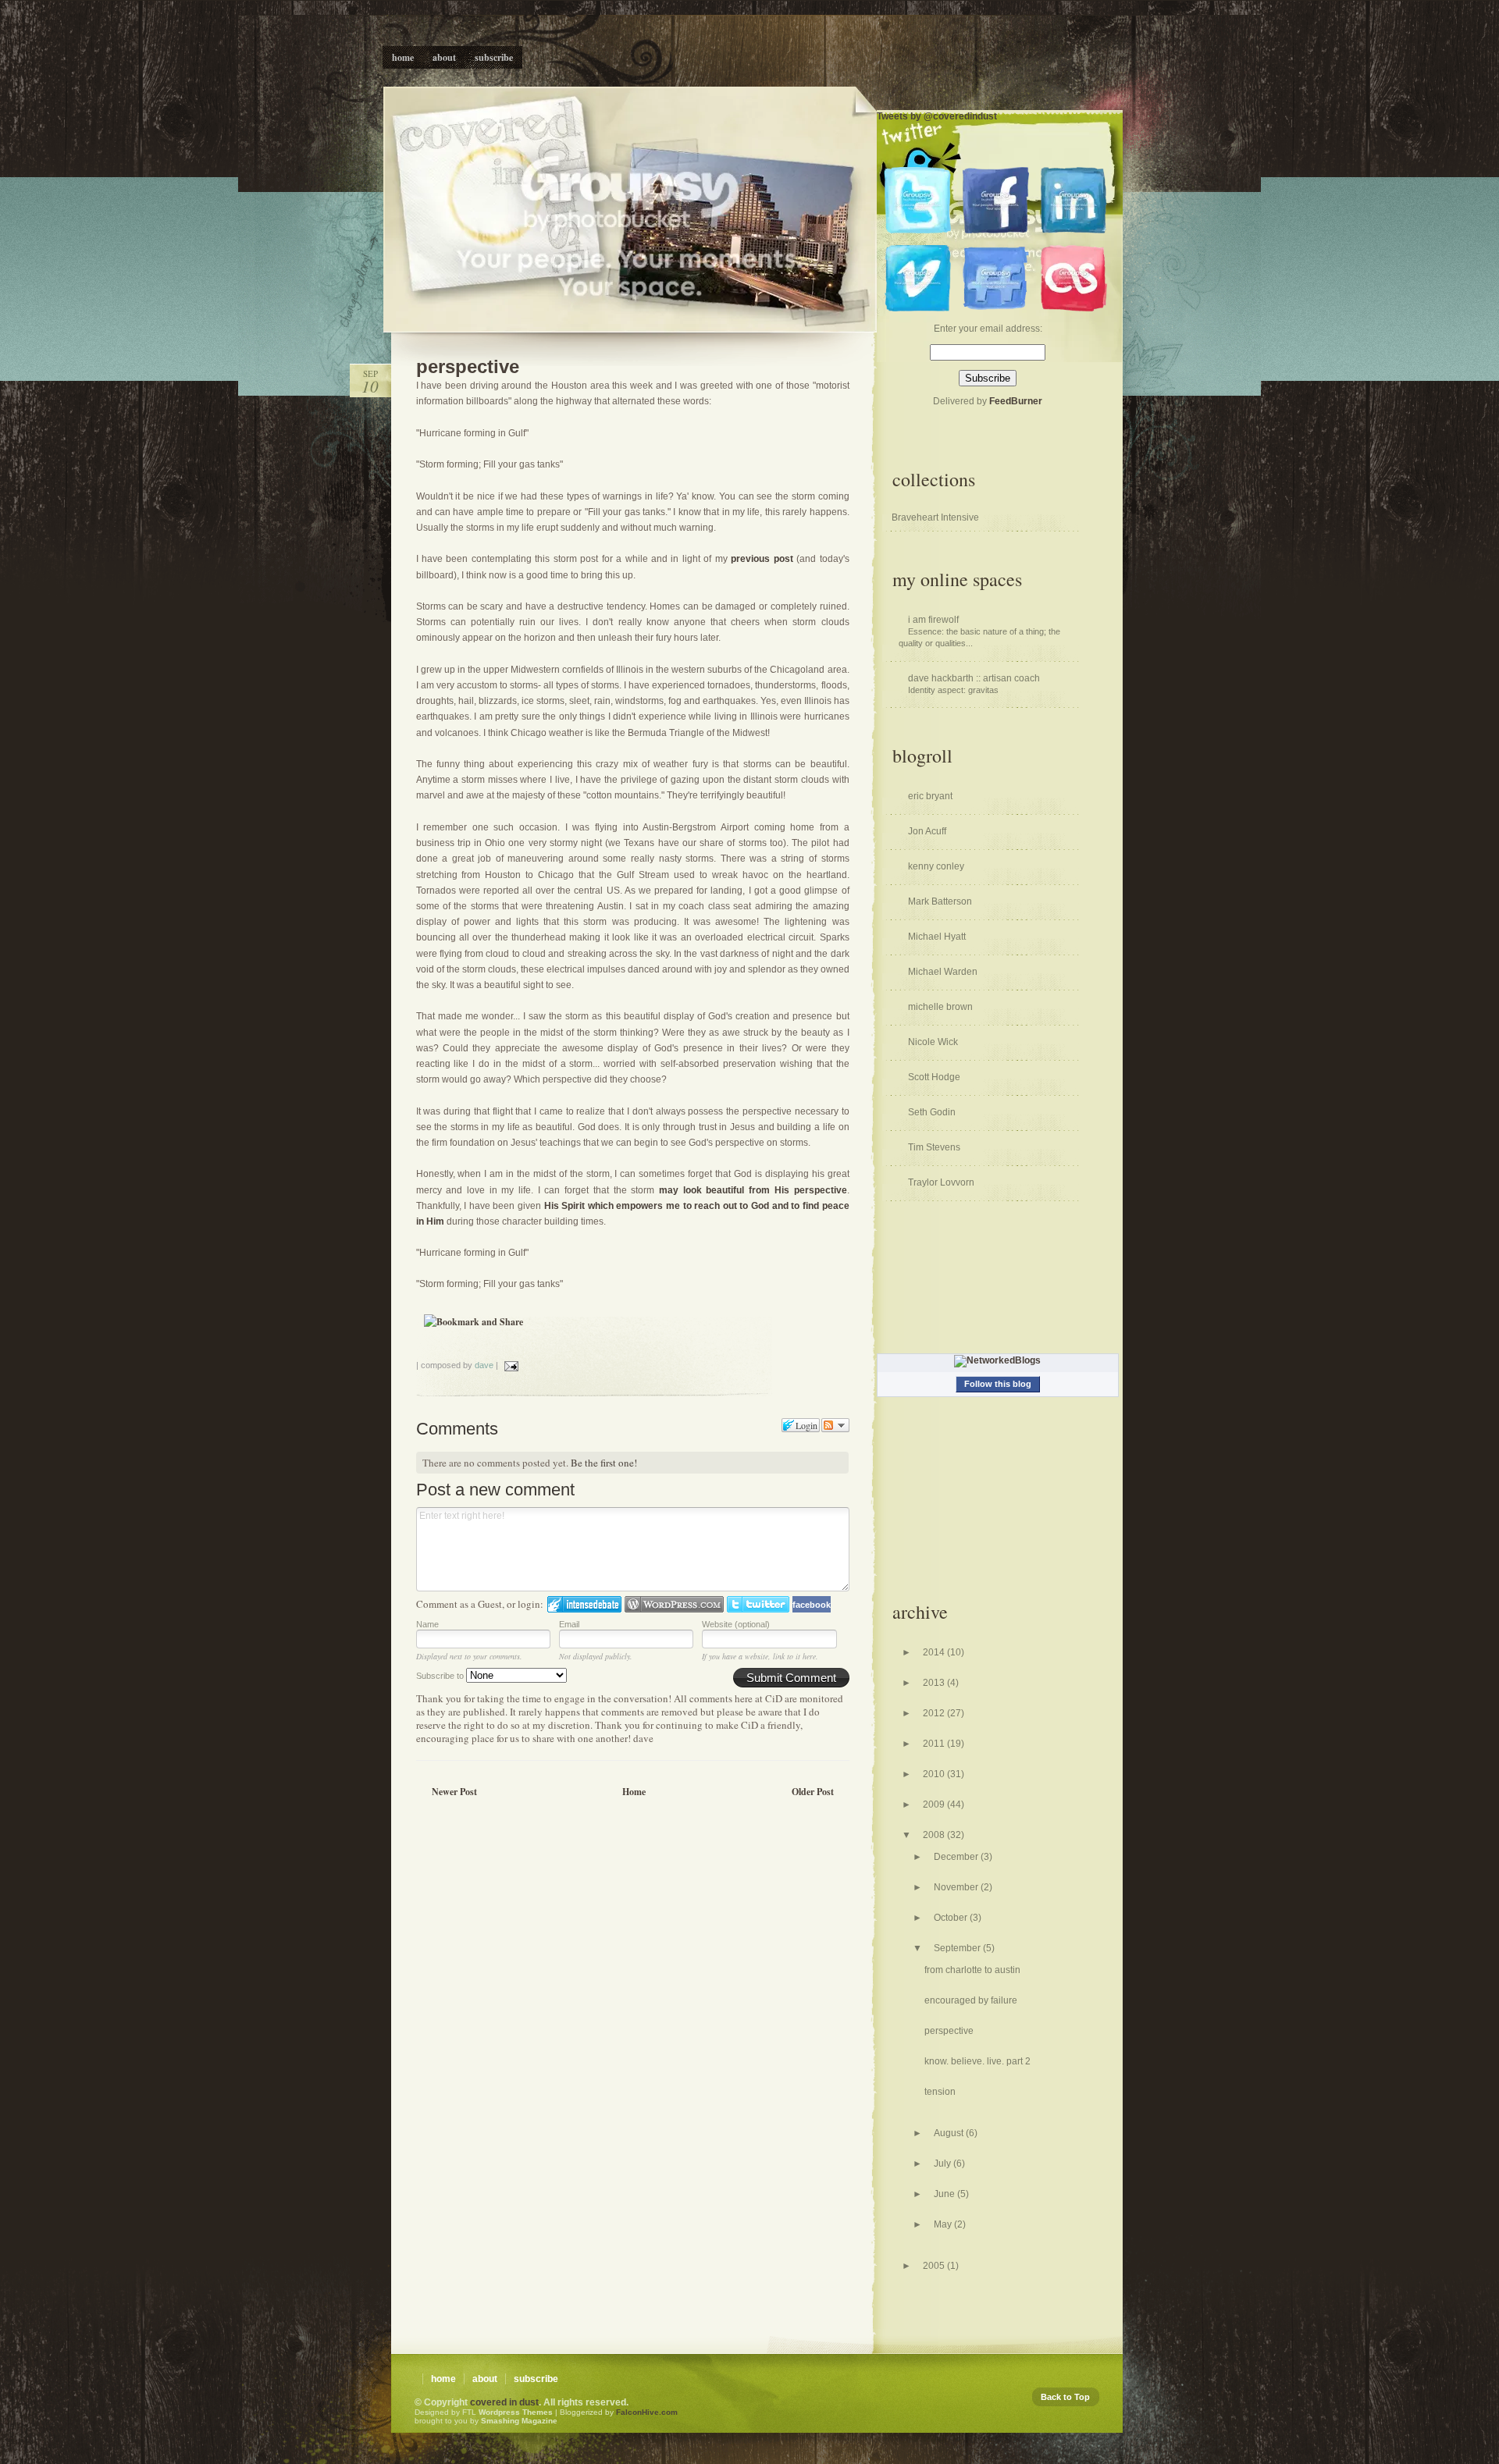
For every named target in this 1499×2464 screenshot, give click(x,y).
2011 (935, 1744)
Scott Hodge (934, 1077)
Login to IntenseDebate (584, 1604)
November (957, 1887)
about (485, 2379)
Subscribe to (441, 1676)
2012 (935, 1713)
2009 (935, 1804)
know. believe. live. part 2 (977, 2061)
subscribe (536, 2379)
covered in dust (504, 2402)
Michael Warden (943, 972)
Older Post (813, 1792)
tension (940, 2092)
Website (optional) (736, 1624)
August (950, 2133)
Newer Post (454, 1792)
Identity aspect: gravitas (953, 690)
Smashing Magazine (519, 2421)
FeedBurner (1016, 401)
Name (427, 1624)
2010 (935, 1774)
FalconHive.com (647, 2412)
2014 (935, 1652)
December (957, 1857)
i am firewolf (933, 620)
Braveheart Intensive (935, 517)
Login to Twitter (758, 1604)
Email (569, 1624)
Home (634, 1792)
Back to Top (1065, 2397)
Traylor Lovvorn (941, 1182)
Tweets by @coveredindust (937, 116)
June (945, 2194)
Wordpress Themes (516, 2412)
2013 (935, 1683)
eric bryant (930, 796)
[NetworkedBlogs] (997, 1360)
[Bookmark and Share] (474, 1322)
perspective (468, 366)
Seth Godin (932, 1112)
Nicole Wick (933, 1042)
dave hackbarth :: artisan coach (974, 678)
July (944, 2164)
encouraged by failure (971, 2000)
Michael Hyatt (937, 937)
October (952, 1918)
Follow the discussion (835, 1425)
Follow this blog (998, 1384)
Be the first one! (604, 1463)
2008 (935, 1835)
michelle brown (940, 1007)
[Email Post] (510, 1365)
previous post (764, 559)
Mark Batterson (940, 901)
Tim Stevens (934, 1147)
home (443, 2379)
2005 (935, 2266)
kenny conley (936, 866)
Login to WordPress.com (674, 1604)
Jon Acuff (927, 831)
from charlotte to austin (972, 1970)
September (958, 1948)
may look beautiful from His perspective (753, 1190)
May (944, 2224)
